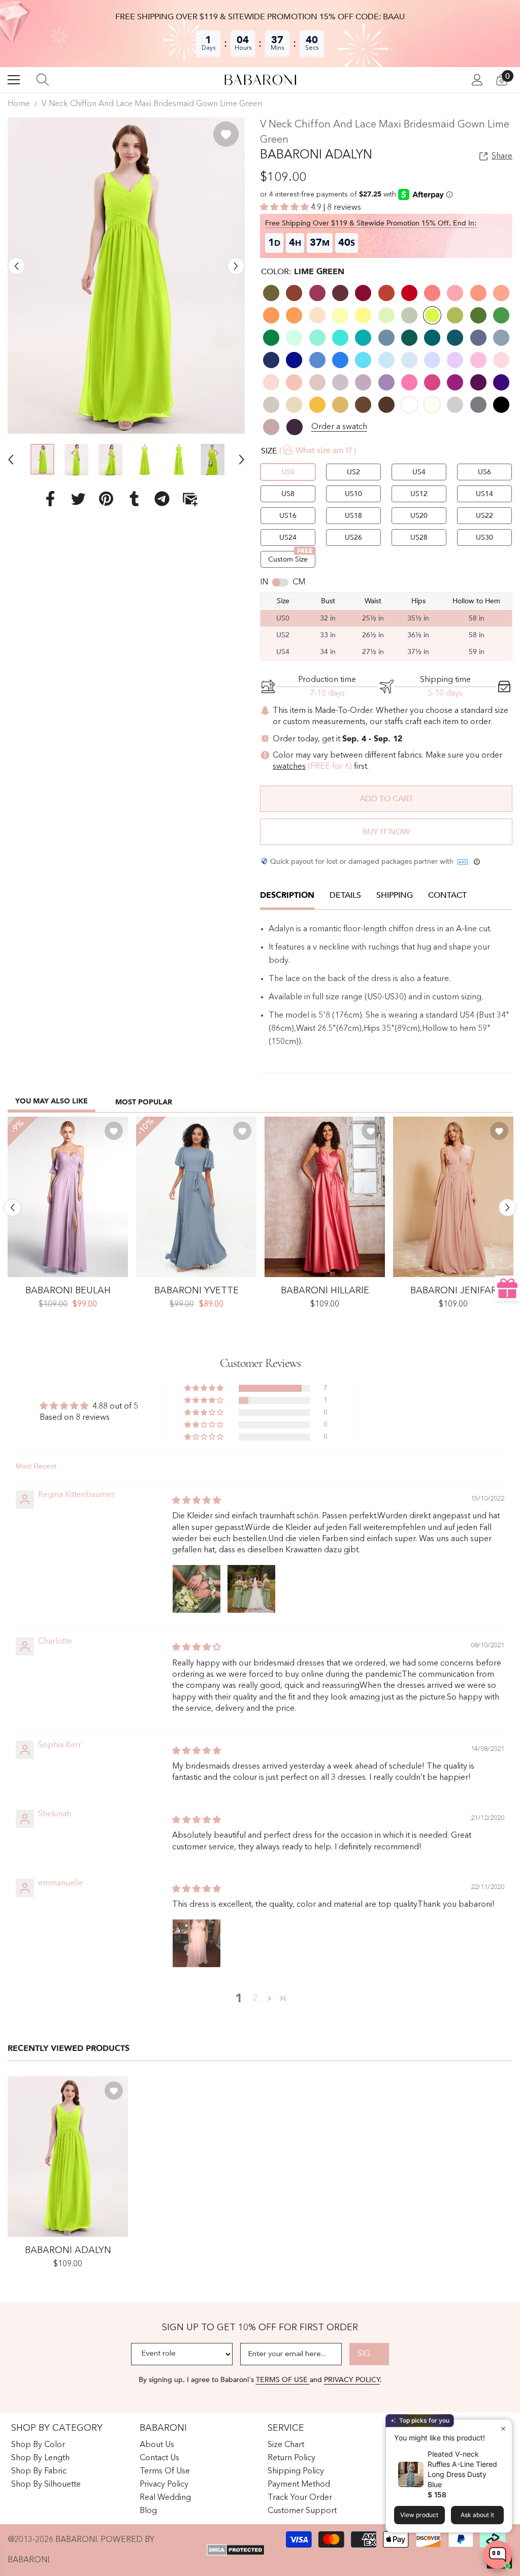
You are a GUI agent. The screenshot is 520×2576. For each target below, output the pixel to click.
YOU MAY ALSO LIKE (52, 1101)
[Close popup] (503, 2428)
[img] (197, 1501)
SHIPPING (395, 895)
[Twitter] (78, 499)
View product (419, 2515)
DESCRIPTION (287, 895)
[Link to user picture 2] (251, 1589)
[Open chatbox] (498, 2555)
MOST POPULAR (144, 1102)
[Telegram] (162, 499)
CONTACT (447, 895)
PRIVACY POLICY (352, 2380)
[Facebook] (50, 499)
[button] (17, 266)
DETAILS (345, 895)
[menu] (14, 80)
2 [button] (255, 1999)
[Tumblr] (134, 499)
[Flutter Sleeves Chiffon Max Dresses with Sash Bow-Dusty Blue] (196, 1197)
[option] (126, 275)
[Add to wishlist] (226, 134)
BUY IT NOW (386, 832)
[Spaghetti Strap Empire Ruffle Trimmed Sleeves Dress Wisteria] (68, 1197)
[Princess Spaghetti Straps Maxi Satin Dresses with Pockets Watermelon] (325, 1197)
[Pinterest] (106, 499)
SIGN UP (373, 2354)
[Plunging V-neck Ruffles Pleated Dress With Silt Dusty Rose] (453, 1197)
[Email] (190, 499)
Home (19, 104)
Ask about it (477, 2515)
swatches (289, 767)
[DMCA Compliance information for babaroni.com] (235, 2550)
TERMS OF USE (283, 2380)
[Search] (43, 80)
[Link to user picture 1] (197, 1589)
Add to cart (386, 799)
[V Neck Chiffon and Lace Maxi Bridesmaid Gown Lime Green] (68, 2157)
